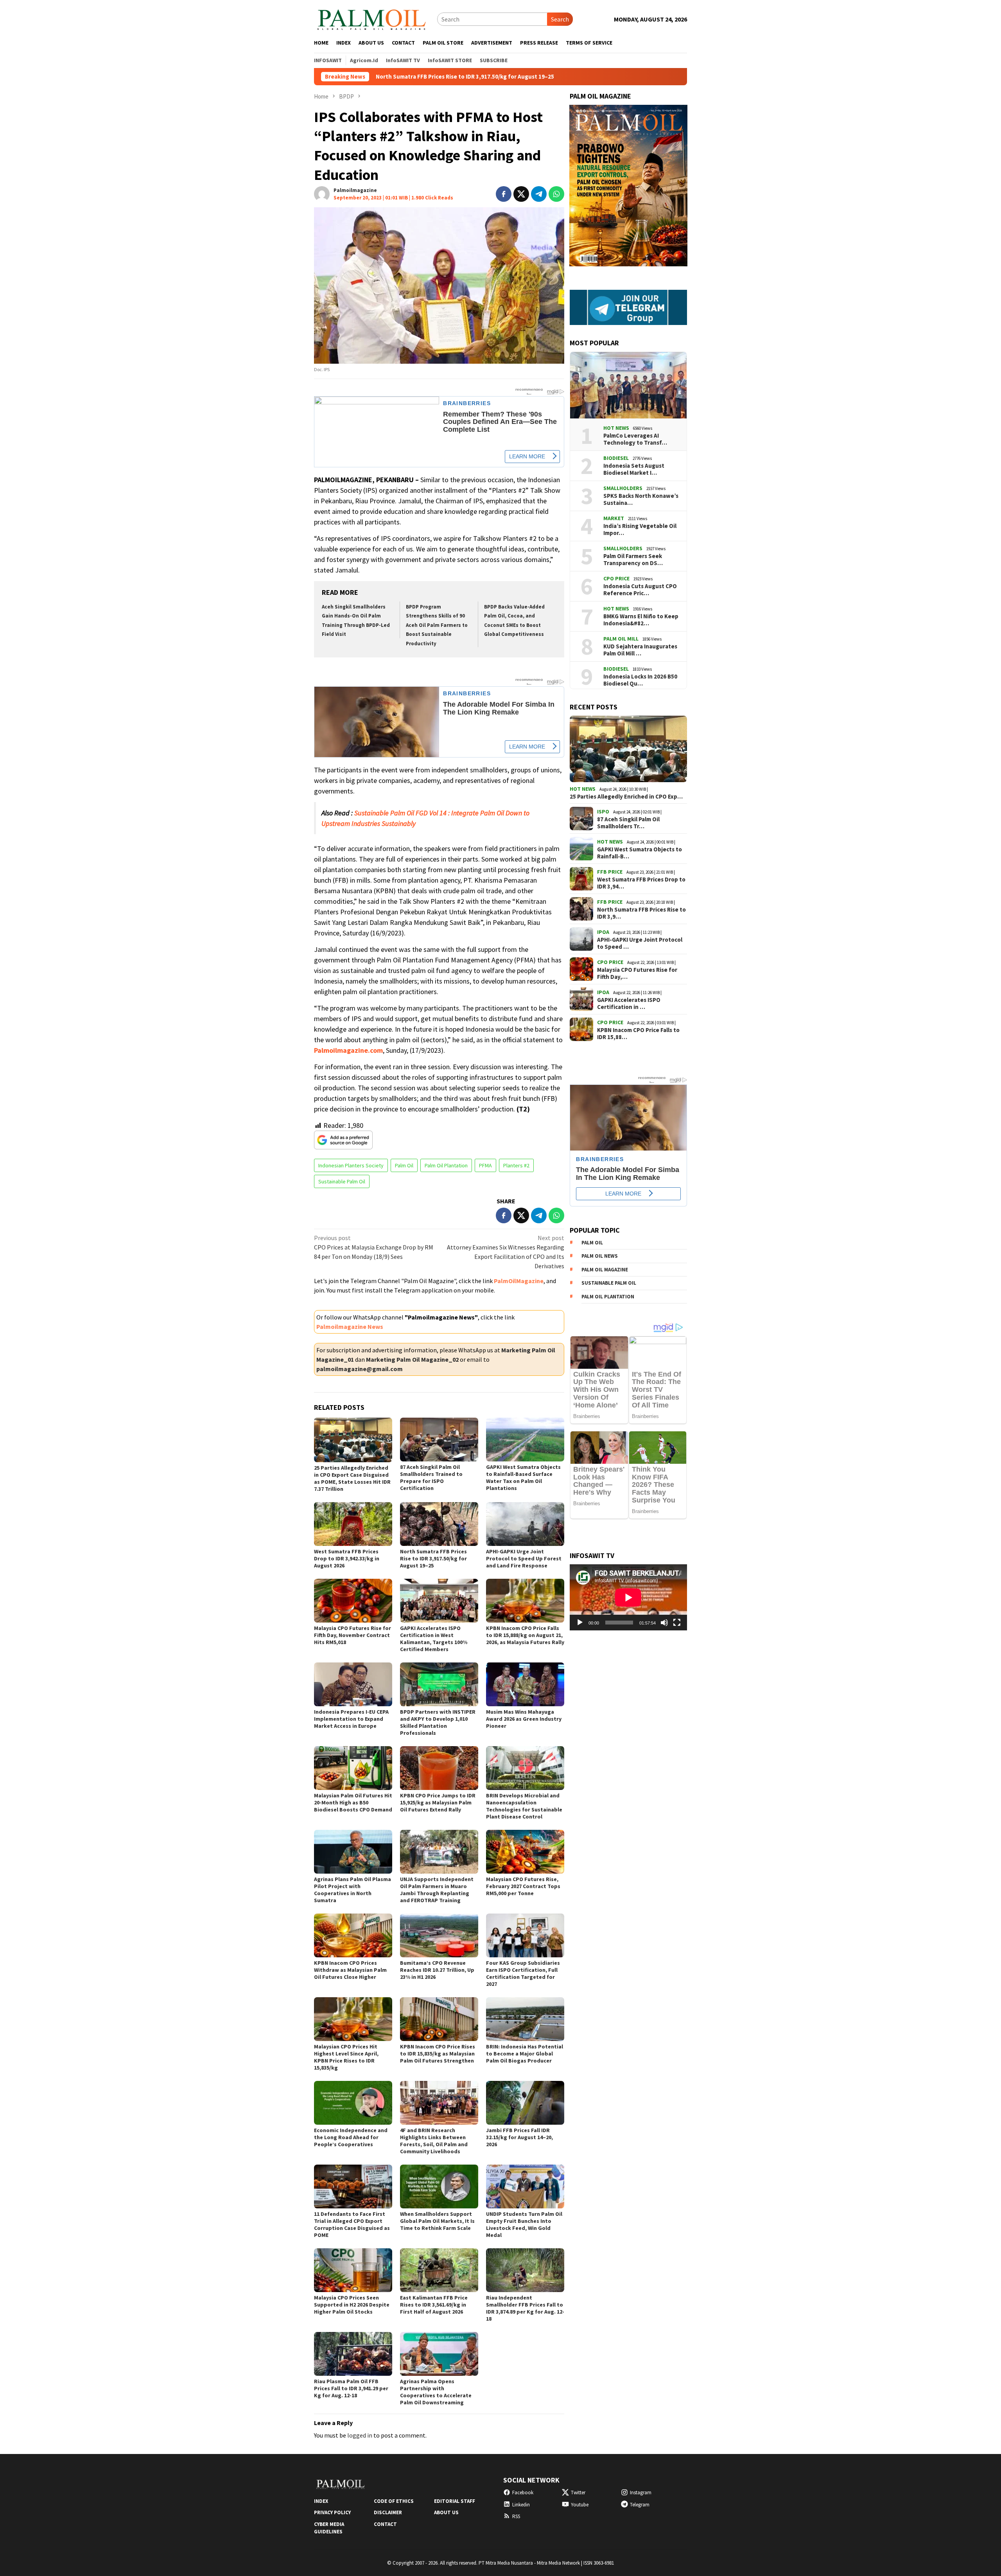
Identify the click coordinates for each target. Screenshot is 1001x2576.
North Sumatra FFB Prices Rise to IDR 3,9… (641, 913)
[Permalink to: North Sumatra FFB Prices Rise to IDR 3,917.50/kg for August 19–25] (439, 1524)
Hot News (616, 428)
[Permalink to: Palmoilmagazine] (322, 193)
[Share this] (504, 194)
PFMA (485, 1165)
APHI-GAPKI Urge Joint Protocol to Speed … (640, 943)
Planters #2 (516, 1165)
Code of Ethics (394, 2501)
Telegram (640, 2505)
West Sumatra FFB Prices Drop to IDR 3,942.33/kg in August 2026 (347, 1558)
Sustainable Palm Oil (342, 1181)
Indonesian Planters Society (351, 1165)
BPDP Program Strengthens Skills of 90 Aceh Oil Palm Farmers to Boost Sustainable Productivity (437, 625)
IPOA (603, 932)
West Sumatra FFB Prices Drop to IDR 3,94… (641, 883)
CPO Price (616, 578)
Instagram (641, 2493)
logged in (360, 2435)
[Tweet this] (521, 194)
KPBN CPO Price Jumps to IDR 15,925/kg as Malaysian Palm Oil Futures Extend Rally (438, 1802)
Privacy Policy (332, 2512)
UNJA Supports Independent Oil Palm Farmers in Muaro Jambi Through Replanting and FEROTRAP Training (437, 1890)
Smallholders (623, 488)
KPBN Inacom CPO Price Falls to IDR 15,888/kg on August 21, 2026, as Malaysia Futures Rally (525, 1635)
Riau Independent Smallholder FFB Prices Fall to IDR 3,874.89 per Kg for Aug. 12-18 (525, 2308)
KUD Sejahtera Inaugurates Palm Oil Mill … (640, 650)
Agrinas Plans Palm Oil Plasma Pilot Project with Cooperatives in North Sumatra (353, 1890)
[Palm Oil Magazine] (372, 18)
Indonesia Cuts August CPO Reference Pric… (640, 590)
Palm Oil (404, 1165)
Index (321, 2501)
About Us (446, 2512)
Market (614, 518)
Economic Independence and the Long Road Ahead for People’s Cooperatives (351, 2137)
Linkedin (521, 2505)
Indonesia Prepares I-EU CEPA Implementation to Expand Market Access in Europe (351, 1719)
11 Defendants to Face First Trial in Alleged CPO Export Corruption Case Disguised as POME (352, 2224)
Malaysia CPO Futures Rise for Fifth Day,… (637, 973)
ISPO (603, 811)
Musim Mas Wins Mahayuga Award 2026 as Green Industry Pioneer (524, 1719)
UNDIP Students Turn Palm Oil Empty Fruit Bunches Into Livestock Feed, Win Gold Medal (524, 2224)
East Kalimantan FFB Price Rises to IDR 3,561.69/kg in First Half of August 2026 (434, 2305)
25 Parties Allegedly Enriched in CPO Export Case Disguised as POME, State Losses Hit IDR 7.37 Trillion (352, 1478)
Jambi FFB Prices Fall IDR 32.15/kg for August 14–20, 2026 (519, 2137)
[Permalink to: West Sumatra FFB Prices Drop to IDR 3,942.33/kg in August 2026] (353, 1524)
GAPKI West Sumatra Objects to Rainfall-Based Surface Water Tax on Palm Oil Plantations (523, 1477)
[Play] (580, 1623)
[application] (628, 1597)
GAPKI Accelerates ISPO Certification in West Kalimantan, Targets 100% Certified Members (434, 1639)
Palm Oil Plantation (446, 1165)
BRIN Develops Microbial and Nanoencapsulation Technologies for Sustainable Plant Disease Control (524, 1806)
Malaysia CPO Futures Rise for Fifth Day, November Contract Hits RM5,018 (353, 1635)
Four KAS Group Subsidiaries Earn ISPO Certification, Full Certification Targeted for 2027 (523, 1973)
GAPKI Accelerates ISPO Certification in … (629, 1003)
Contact (385, 2524)
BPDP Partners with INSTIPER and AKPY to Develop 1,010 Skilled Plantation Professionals (438, 1722)
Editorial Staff (455, 2501)
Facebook (523, 2493)
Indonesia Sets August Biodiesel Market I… (634, 469)
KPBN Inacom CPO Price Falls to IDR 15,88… (638, 1034)
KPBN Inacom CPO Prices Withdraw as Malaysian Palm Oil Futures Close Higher (350, 1970)
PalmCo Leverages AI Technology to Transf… (635, 439)
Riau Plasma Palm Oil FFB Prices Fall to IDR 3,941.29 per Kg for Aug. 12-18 (351, 2388)
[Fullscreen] (677, 1623)
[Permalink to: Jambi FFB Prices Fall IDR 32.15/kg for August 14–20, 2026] (525, 2103)
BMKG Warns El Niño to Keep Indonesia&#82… (641, 620)
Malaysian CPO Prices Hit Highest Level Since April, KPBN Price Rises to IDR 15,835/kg (346, 2057)
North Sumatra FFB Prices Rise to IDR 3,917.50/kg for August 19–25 (433, 1558)
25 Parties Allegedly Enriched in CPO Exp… (626, 797)
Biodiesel (616, 458)
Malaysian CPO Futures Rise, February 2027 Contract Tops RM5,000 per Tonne (523, 1886)
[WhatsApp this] (556, 194)
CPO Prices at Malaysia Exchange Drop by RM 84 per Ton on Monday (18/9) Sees (374, 1247)
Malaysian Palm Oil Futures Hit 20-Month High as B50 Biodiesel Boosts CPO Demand (353, 1802)
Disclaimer (388, 2512)
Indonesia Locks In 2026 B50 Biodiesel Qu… (640, 680)
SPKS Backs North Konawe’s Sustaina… (641, 499)
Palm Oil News (600, 1256)
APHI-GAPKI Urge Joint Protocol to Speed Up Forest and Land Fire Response (524, 1558)
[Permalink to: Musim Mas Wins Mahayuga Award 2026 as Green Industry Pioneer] (525, 1684)
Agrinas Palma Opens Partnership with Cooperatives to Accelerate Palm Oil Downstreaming (436, 2392)
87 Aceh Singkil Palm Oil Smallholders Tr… (628, 823)
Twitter (578, 2493)
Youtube (580, 2505)
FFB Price (610, 872)
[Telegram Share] (539, 194)
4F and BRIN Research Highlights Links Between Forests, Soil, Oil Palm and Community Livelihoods (434, 2141)
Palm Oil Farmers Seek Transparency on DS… (633, 560)
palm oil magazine (605, 1270)
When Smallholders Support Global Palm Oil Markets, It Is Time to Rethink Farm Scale (437, 2221)
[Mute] (664, 1623)
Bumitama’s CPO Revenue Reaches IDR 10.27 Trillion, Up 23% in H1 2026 (437, 1970)
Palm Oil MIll (621, 639)
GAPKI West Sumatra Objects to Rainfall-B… (640, 853)
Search (560, 19)
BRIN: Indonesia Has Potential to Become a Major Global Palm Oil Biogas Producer (525, 2054)
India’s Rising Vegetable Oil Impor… (640, 530)
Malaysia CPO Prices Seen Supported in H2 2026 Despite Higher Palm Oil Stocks (352, 2305)
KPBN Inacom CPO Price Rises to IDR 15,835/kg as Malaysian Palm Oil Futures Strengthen (438, 2054)
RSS (516, 2516)
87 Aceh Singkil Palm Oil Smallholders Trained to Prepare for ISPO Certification (431, 1477)
